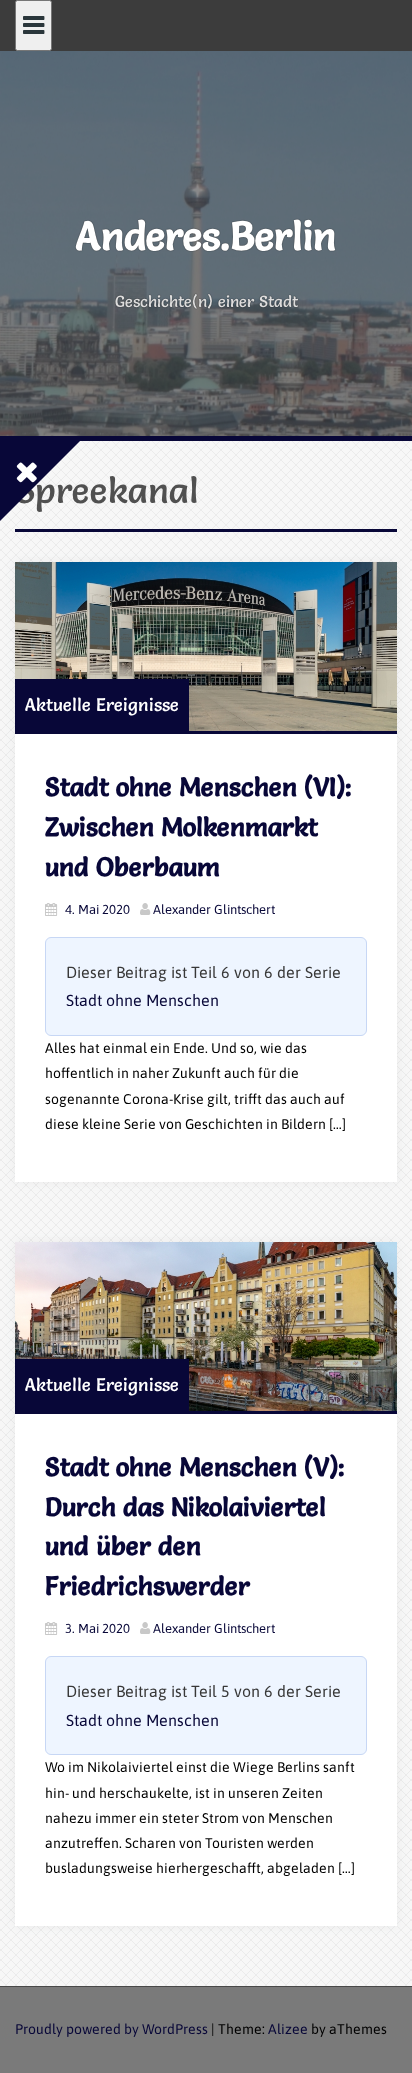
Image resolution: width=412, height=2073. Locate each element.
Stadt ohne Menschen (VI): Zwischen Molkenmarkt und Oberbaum (198, 826)
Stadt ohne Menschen (142, 1000)
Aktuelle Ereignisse (102, 704)
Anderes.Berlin (206, 235)
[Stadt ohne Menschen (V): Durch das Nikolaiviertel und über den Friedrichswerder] (206, 1326)
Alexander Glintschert (214, 909)
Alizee (288, 2029)
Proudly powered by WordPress (111, 2029)
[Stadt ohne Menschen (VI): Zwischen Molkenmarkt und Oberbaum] (206, 646)
